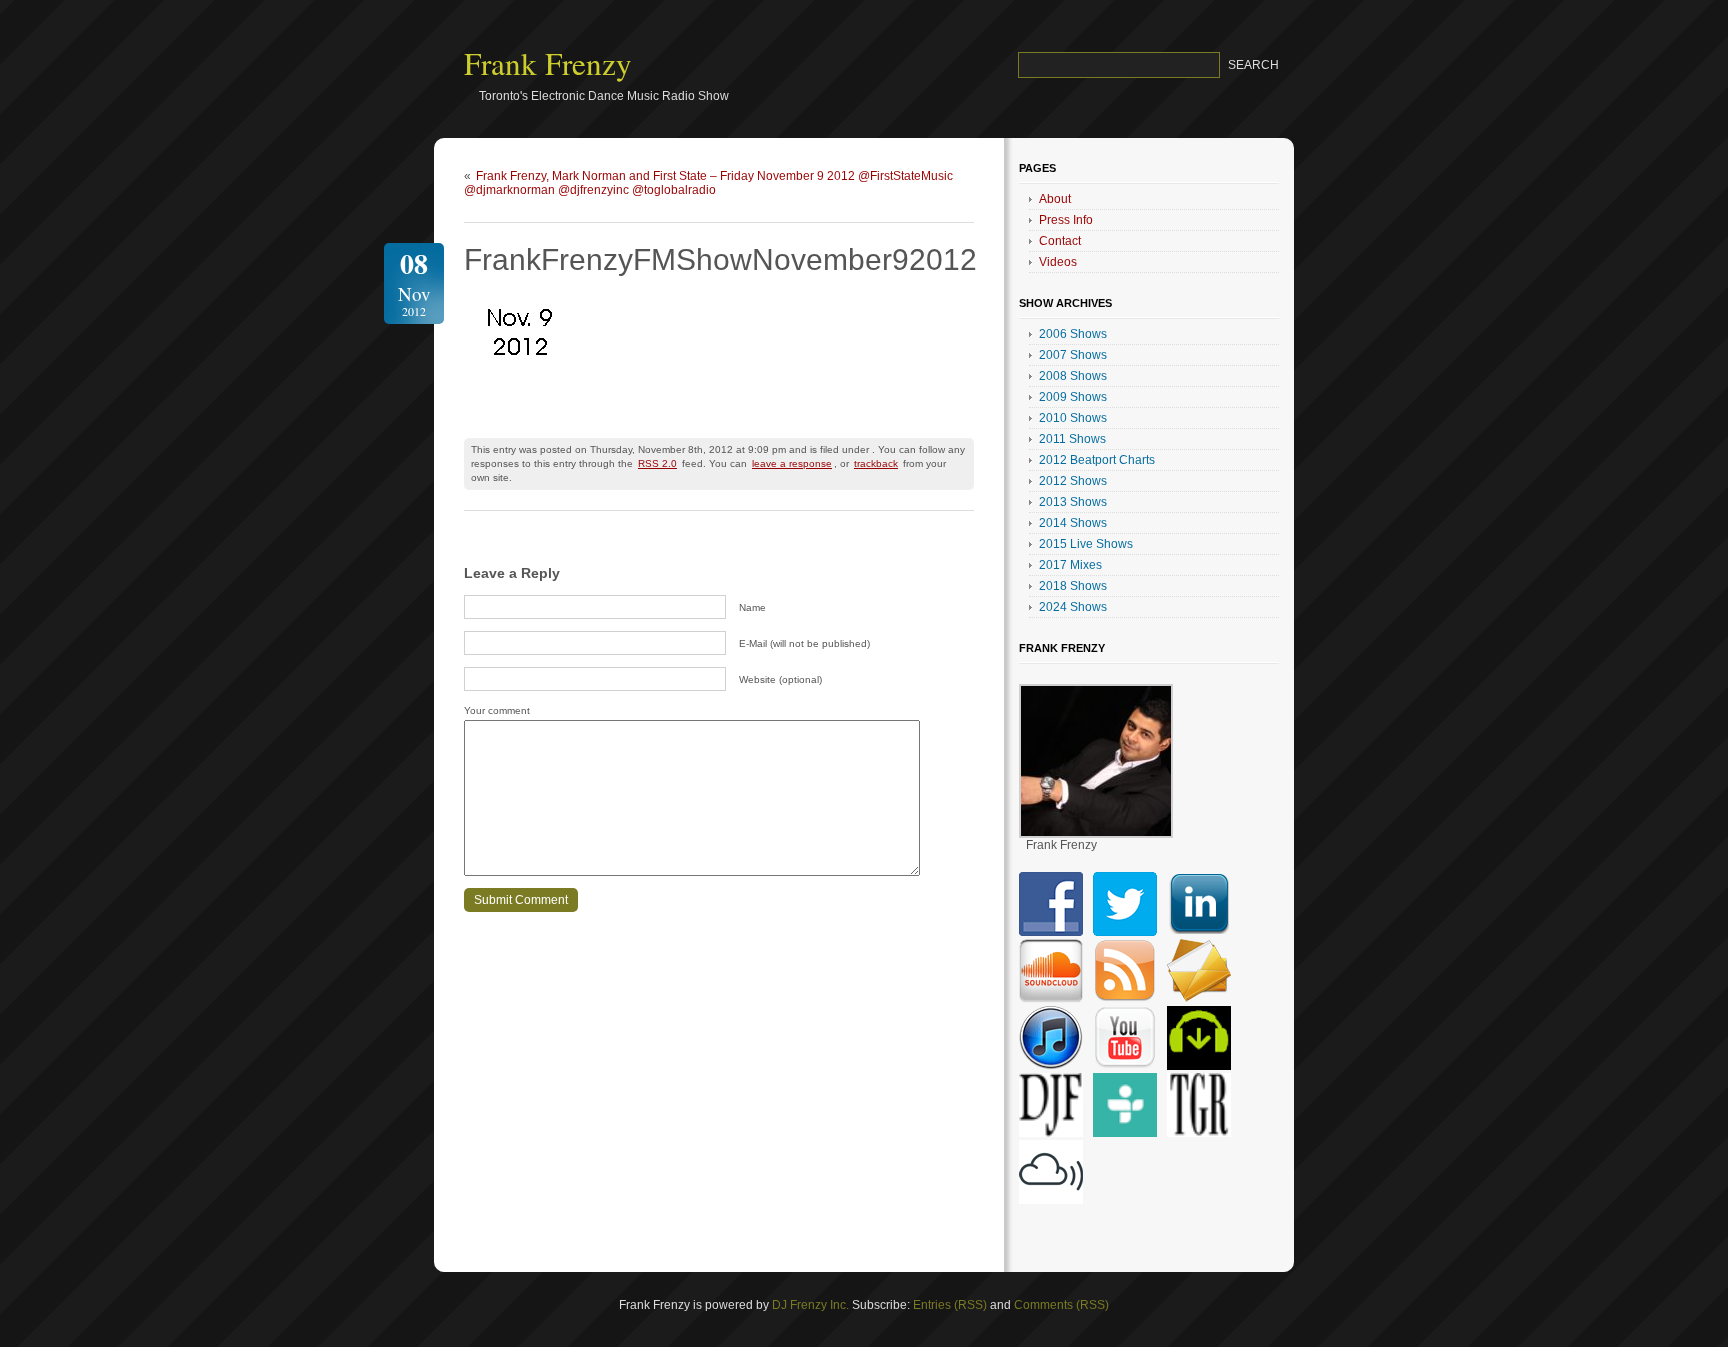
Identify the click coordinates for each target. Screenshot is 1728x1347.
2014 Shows (1073, 523)
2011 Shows (1072, 439)
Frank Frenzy (548, 63)
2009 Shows (1073, 397)
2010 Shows (1073, 418)
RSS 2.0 (657, 463)
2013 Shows (1073, 502)
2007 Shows (1073, 355)
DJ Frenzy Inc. (810, 1305)
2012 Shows (1073, 481)
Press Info (1066, 220)
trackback (876, 463)
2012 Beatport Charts (1097, 460)
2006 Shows (1073, 334)
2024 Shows (1073, 607)
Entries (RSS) (950, 1305)
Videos (1058, 262)
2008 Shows (1073, 376)
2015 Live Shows (1086, 544)
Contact (1060, 241)
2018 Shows (1073, 586)
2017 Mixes (1070, 565)
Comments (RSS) (1061, 1305)
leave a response (792, 463)
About (1055, 199)
